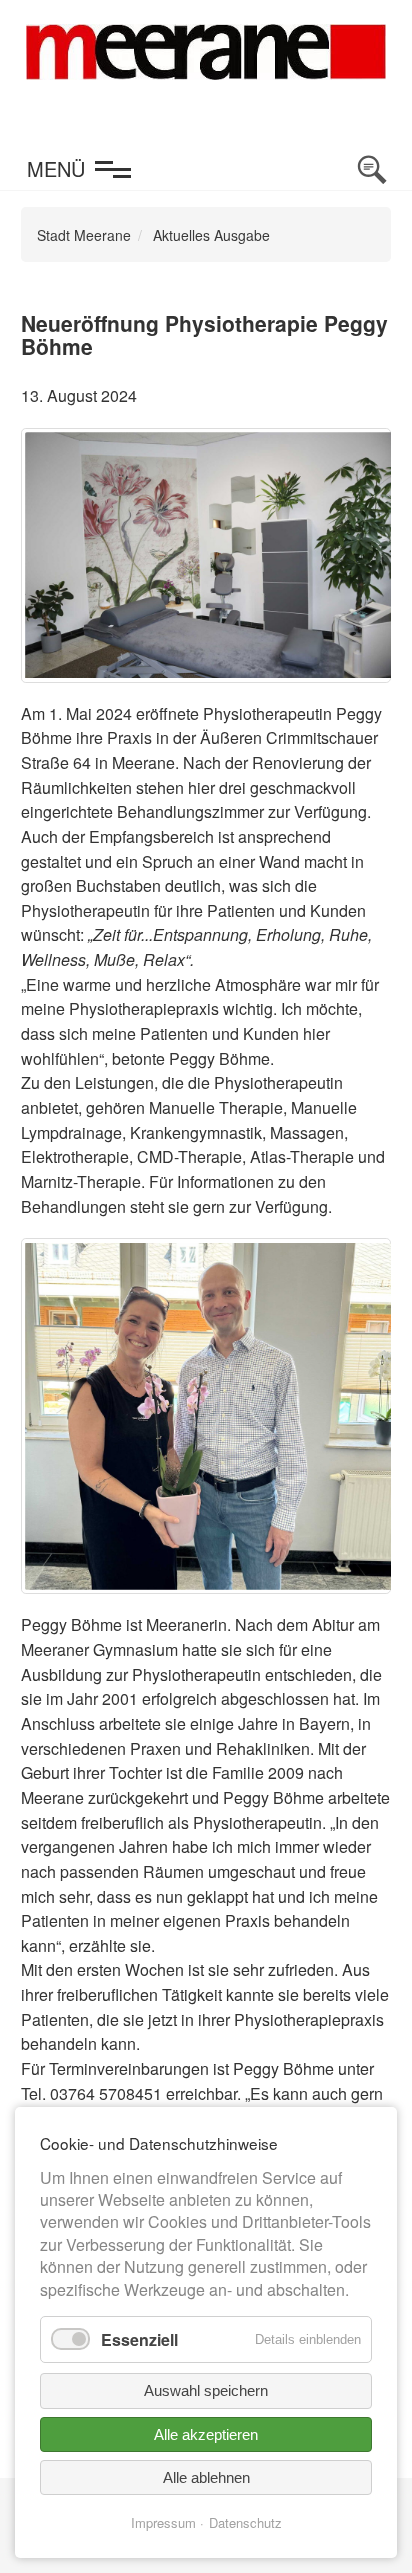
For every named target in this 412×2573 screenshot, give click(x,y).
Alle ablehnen (206, 2477)
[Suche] (372, 170)
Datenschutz (245, 2522)
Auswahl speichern (206, 2390)
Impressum (163, 2522)
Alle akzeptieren (206, 2434)
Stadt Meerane (84, 235)
